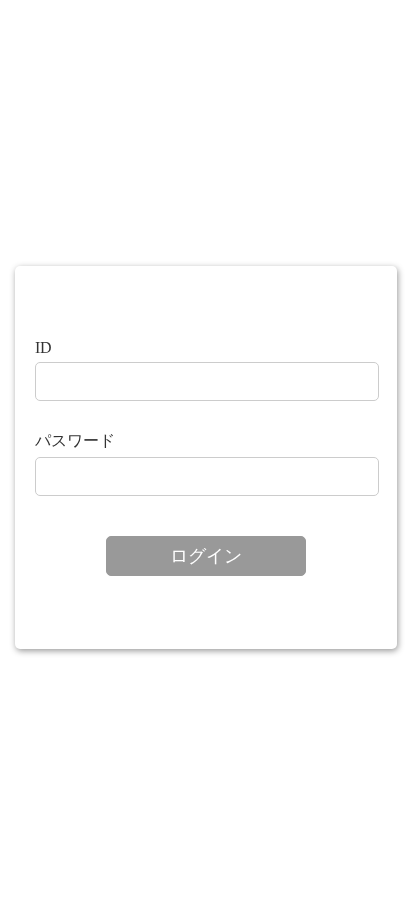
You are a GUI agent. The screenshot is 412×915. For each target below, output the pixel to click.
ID (43, 347)
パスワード (75, 440)
